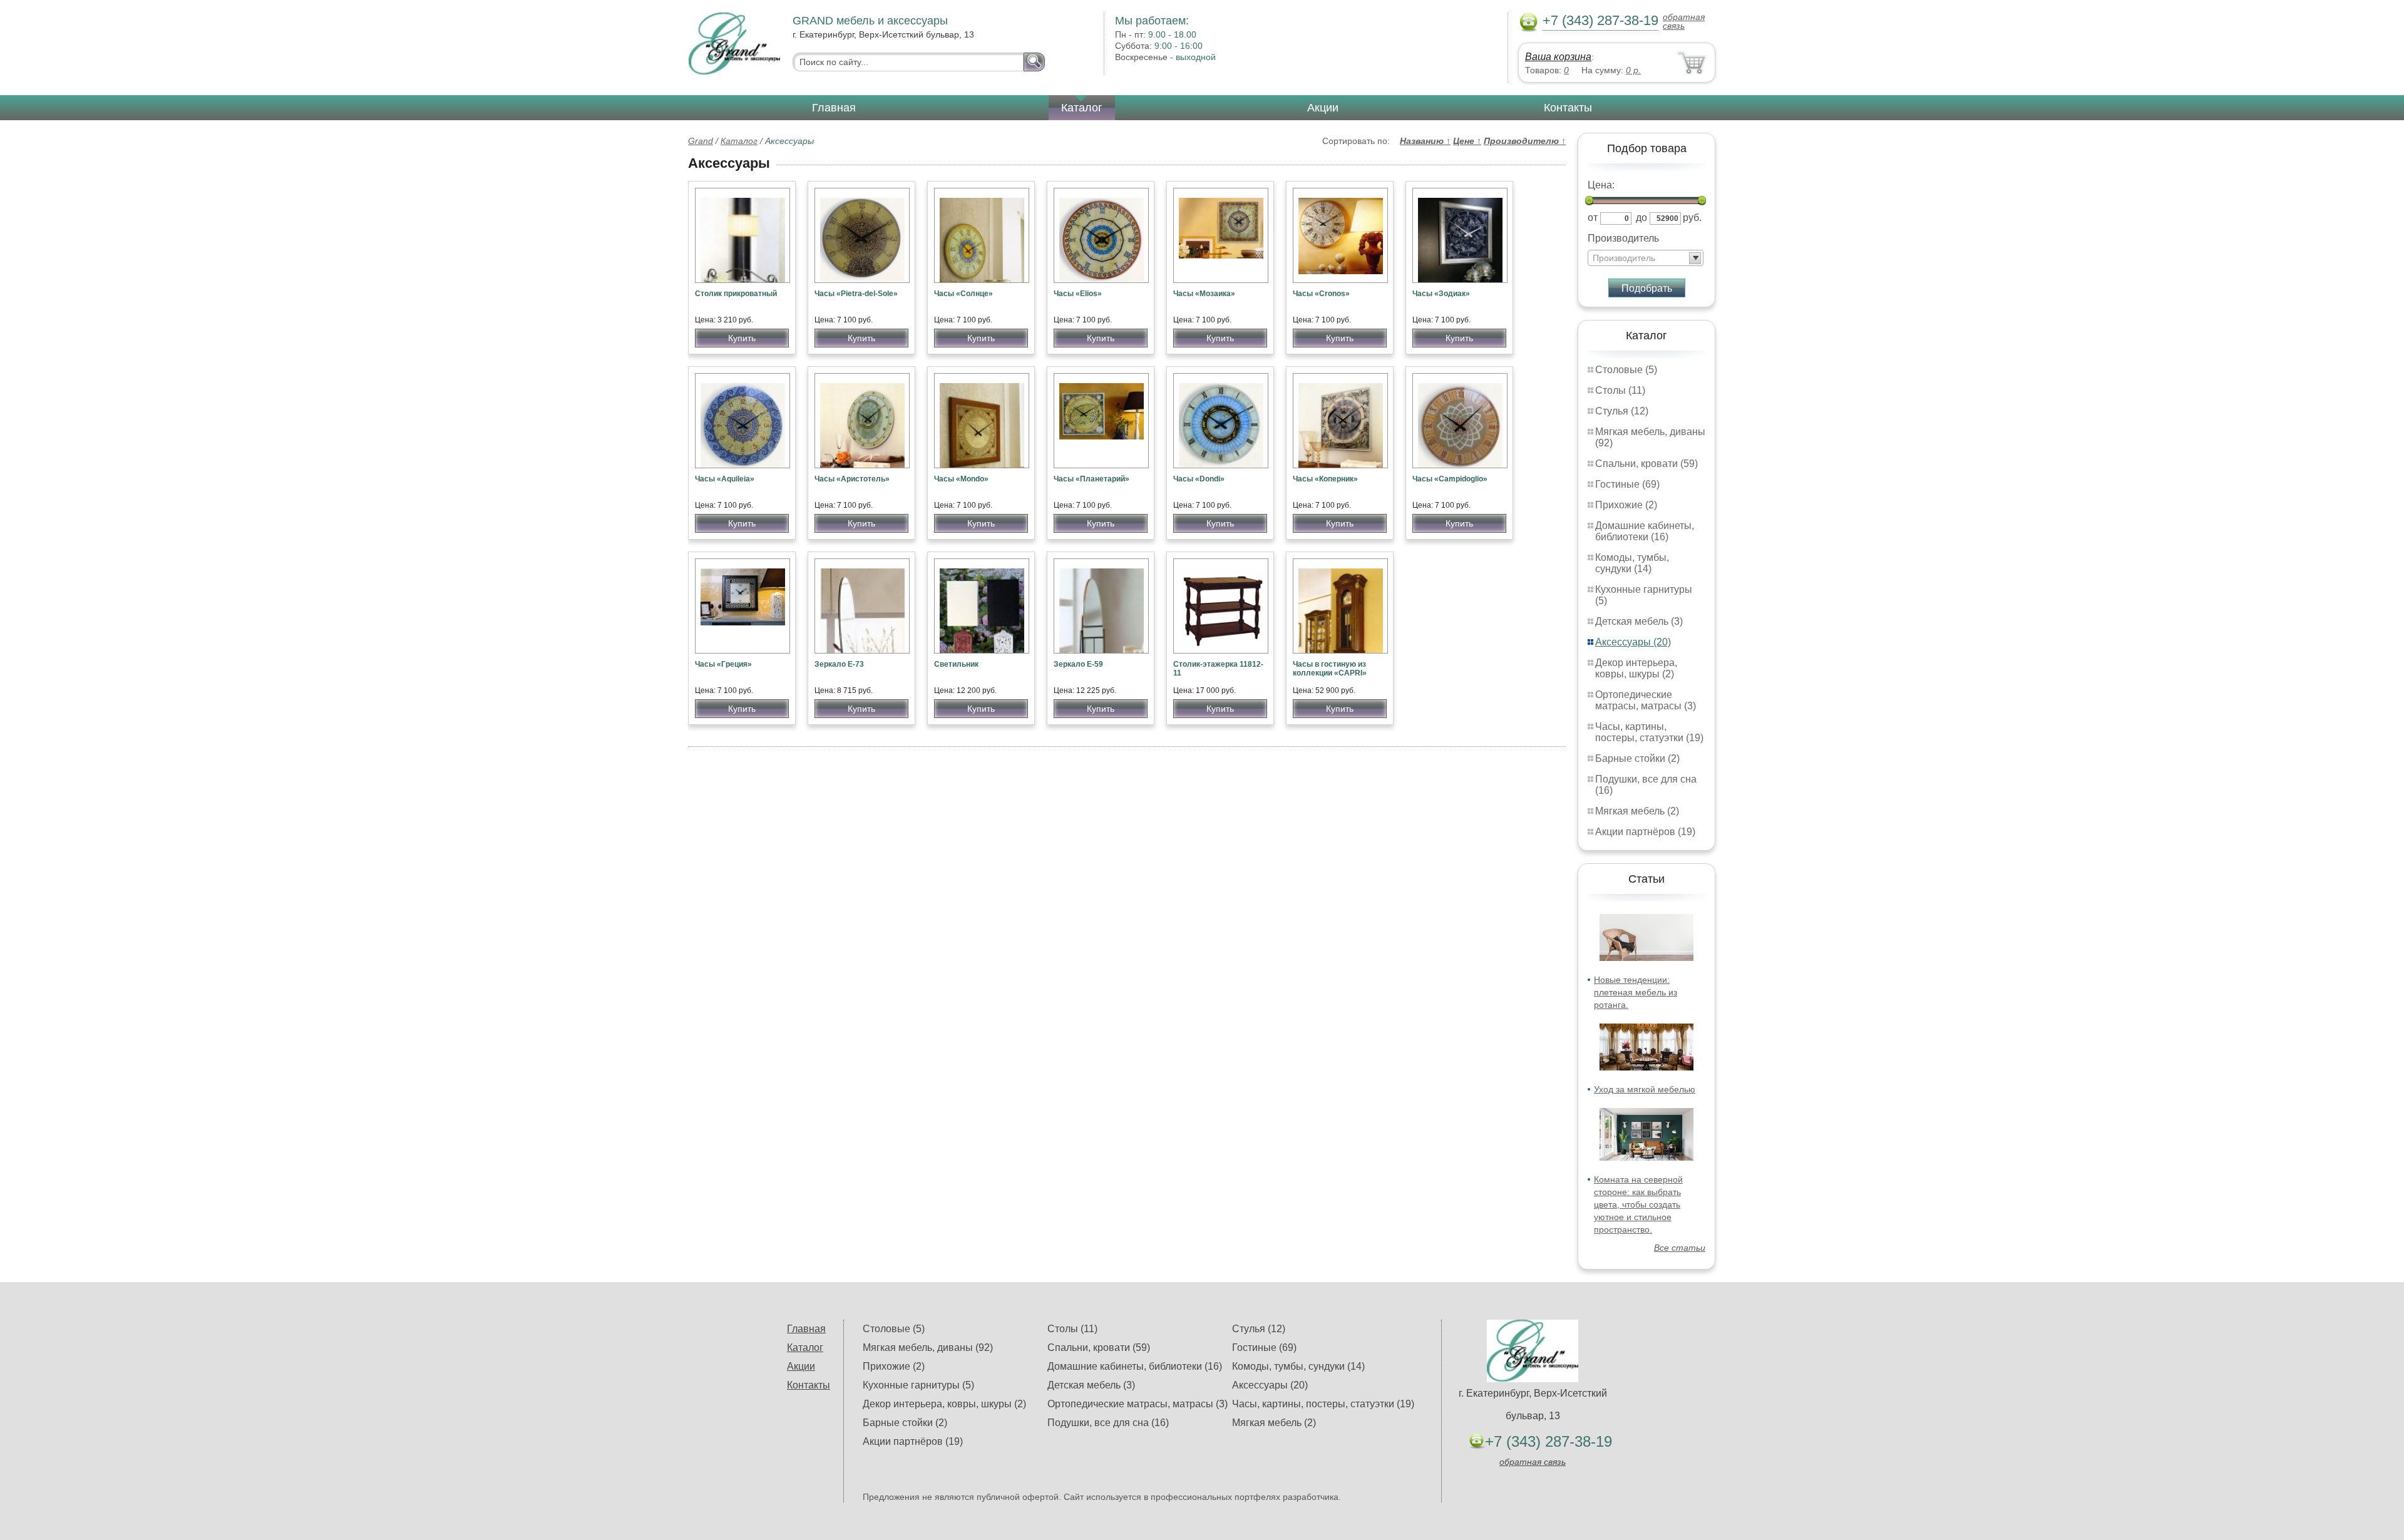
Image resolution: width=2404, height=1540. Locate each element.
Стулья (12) (1622, 411)
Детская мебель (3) (1639, 621)
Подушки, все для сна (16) (1108, 1423)
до (1641, 218)
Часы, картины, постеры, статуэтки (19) (1649, 732)
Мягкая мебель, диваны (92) (928, 1347)
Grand (701, 141)
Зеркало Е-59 (1078, 664)
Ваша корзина (1558, 57)
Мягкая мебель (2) (1637, 811)
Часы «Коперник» (1325, 479)
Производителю (1525, 141)
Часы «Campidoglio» (1450, 479)
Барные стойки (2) (1637, 758)
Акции (1323, 108)
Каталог (1082, 108)
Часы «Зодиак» (1441, 294)
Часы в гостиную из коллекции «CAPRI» (1330, 669)
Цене (1467, 141)
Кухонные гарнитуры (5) (918, 1385)
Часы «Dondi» (1199, 479)
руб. (1692, 218)
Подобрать (1647, 288)
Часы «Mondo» (961, 479)
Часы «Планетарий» (1092, 479)
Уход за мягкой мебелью (1645, 1089)
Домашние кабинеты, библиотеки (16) (1645, 531)
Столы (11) (1620, 390)
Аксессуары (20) (1633, 642)
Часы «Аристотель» (852, 479)
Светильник (956, 664)
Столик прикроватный (736, 294)
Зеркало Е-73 (839, 664)
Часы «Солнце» (963, 294)
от (1593, 218)
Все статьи (1680, 1248)
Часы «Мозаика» (1204, 294)
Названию (1425, 141)
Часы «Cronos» (1321, 294)
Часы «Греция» (723, 664)
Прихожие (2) (1626, 505)
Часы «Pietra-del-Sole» (856, 294)
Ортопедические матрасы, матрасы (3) (1646, 700)
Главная (834, 108)
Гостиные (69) (1627, 484)
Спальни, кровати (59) (1646, 464)
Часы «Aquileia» (725, 479)
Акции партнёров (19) (1645, 832)
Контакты (1568, 108)
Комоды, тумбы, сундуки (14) (1632, 563)
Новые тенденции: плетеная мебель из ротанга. (1636, 992)
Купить (742, 338)
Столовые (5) (1626, 370)
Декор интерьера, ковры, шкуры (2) (1636, 668)
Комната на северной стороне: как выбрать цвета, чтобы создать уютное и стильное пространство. (1638, 1204)
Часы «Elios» (1078, 294)
